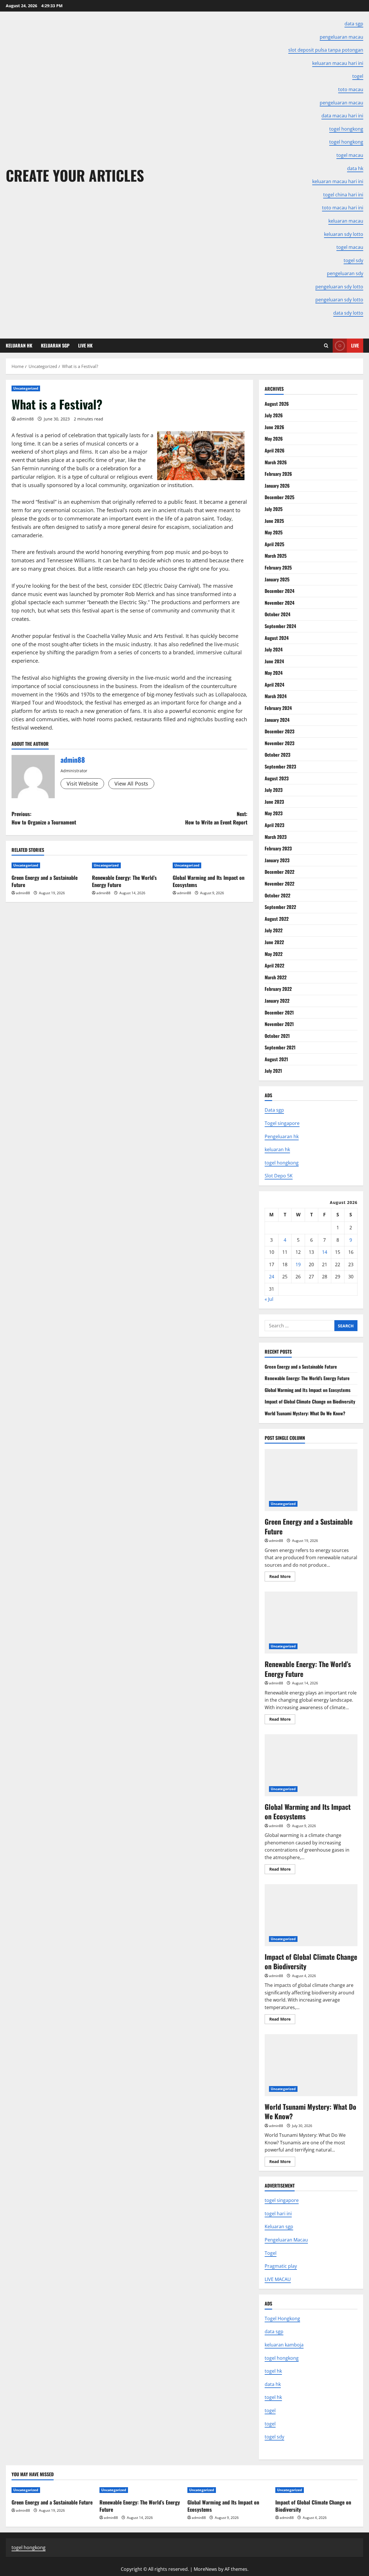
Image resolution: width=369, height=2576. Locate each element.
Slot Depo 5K (279, 1176)
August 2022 (277, 919)
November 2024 (279, 603)
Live (355, 345)
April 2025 (274, 544)
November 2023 (279, 743)
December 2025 (279, 497)
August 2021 (276, 1059)
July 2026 (274, 415)
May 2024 (274, 673)
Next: (216, 818)
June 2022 (274, 942)
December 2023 (279, 731)
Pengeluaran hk (282, 1136)
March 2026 (276, 462)
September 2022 (280, 907)
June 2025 (274, 521)
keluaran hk (277, 1149)
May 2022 (274, 954)
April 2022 (274, 965)
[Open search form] (326, 346)
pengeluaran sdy (345, 273)
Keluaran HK (19, 345)
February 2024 (278, 708)
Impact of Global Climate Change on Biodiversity (310, 1401)
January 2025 (277, 579)
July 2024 (274, 649)
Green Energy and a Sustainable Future (45, 881)
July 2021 (273, 1071)
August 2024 (277, 638)
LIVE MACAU (278, 2279)
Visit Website (82, 783)
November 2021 (279, 1024)
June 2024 (274, 661)
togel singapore (282, 2200)
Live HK (85, 345)
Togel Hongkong (282, 2318)
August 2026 (277, 404)
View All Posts (131, 783)
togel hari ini (278, 2214)
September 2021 (280, 1047)
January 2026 (277, 486)
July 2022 (274, 930)
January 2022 (277, 1001)
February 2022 (278, 989)
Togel (271, 2253)
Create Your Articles (75, 175)
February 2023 (278, 848)
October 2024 (277, 614)
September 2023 (280, 766)
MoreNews (205, 2569)
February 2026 (278, 474)
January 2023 (277, 860)
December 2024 (279, 591)
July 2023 (274, 790)
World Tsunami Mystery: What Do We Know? (305, 1413)
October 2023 (277, 755)
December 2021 (279, 1012)
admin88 (25, 419)
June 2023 (274, 802)
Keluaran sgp (279, 2226)
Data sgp (274, 1110)
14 (325, 1252)
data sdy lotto (348, 313)
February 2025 (278, 568)
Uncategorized (26, 388)
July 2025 (274, 509)
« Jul (269, 1299)
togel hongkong (282, 1163)
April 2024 (274, 685)
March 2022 (276, 977)
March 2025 (276, 556)
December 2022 (279, 872)
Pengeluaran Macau (286, 2240)
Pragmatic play (281, 2266)
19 (298, 1264)
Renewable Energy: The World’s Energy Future (124, 881)
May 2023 (274, 813)
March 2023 (276, 837)
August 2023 (277, 778)
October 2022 (277, 895)
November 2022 (279, 884)
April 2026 (275, 450)
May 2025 (274, 532)
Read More (282, 1577)
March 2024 (276, 696)
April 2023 (274, 825)
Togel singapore (282, 1123)
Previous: (44, 818)
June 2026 (274, 427)
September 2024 (280, 626)
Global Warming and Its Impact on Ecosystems (209, 881)
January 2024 (277, 720)
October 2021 (277, 1036)
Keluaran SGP (55, 345)
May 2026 (274, 439)
